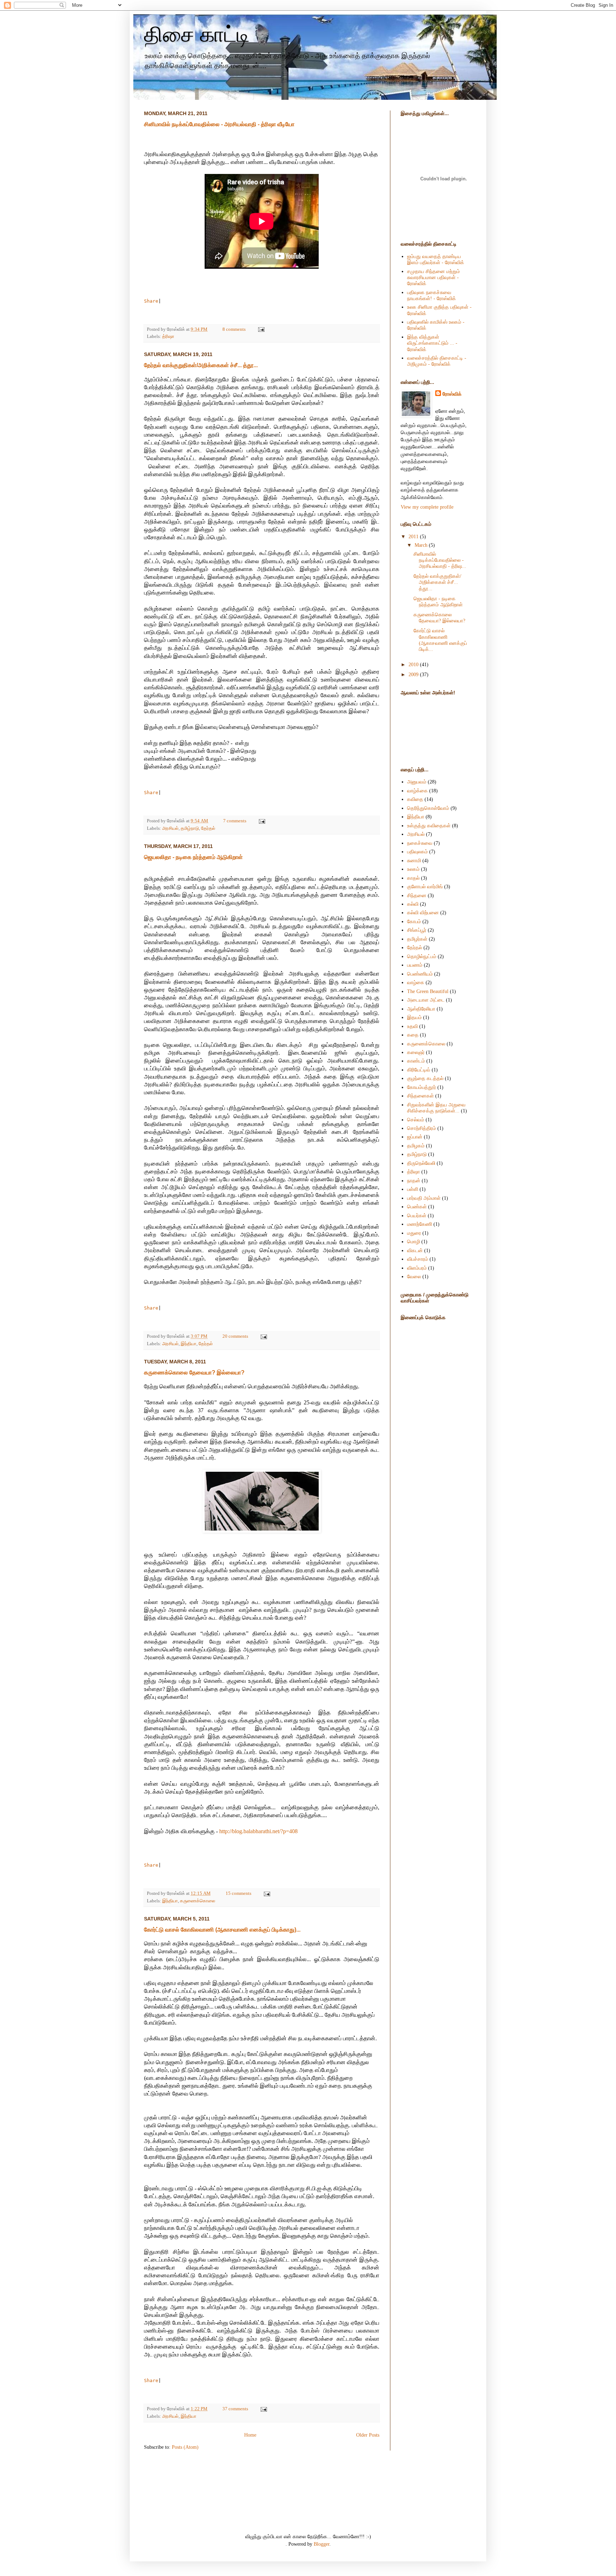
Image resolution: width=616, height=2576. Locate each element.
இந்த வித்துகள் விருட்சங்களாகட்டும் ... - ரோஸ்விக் (432, 343)
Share (151, 301)
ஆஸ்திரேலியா (421, 1009)
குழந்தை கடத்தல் (425, 1078)
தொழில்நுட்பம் (422, 956)
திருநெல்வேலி (421, 1163)
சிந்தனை (417, 895)
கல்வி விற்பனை (423, 912)
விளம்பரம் (417, 1268)
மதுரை (414, 1233)
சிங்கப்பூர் (417, 930)
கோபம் (414, 921)
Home (250, 2435)
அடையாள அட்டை (426, 1000)
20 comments (235, 1336)
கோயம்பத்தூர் (422, 1087)
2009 (414, 674)
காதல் (413, 878)
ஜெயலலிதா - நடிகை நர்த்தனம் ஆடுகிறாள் (193, 857)
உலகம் (413, 869)
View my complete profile (427, 507)
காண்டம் (416, 1061)
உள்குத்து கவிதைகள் (429, 826)
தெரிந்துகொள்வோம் (428, 808)
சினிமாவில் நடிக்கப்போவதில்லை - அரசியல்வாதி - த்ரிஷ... (440, 560)
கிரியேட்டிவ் (419, 1070)
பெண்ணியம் (420, 974)
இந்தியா (189, 1344)
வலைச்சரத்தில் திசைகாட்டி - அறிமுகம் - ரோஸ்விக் (437, 361)
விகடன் (415, 1250)
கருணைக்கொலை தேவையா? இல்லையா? (194, 1372)
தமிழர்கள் (417, 939)
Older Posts (368, 2435)
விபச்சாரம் (418, 1259)
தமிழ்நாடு (190, 828)
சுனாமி (414, 860)
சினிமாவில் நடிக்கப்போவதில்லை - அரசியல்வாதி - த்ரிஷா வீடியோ (219, 124)
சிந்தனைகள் (420, 1096)
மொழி (414, 1241)
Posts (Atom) (185, 2447)
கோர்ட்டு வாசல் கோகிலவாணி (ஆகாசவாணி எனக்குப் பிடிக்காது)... (222, 1930)
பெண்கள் (417, 1207)
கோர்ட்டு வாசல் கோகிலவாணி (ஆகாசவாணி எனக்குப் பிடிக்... (440, 640)
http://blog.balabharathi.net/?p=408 (258, 1831)
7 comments (235, 821)
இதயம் (414, 1017)
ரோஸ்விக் (452, 394)
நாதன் (414, 1181)
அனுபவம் (417, 782)
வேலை (414, 1276)
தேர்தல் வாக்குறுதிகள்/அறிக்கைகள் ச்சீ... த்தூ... (201, 365)
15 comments (238, 1893)
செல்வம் (416, 1120)
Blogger (322, 2544)
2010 (414, 664)
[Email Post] (260, 329)
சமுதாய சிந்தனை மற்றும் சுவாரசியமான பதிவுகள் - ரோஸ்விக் (433, 277)
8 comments (234, 329)
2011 (414, 536)
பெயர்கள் (417, 1215)
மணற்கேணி (420, 1224)
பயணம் (415, 965)
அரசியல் (170, 828)
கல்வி (413, 904)
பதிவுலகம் (417, 852)
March (422, 545)
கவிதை (415, 799)
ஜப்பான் (415, 1137)
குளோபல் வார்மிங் (425, 886)
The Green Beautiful (428, 991)
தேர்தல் (208, 828)
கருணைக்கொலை (198, 1901)
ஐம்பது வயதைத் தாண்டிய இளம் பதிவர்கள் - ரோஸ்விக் (436, 259)
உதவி (412, 1026)
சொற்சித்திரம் (422, 1128)
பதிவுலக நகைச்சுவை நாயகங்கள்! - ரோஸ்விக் (432, 295)
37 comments (235, 2409)
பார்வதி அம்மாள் (424, 1198)
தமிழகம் (416, 1146)
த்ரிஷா (168, 336)
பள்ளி (413, 1189)
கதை (413, 1035)
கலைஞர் (416, 1052)
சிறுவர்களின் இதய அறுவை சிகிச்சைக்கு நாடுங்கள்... (436, 1108)
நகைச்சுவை (420, 843)
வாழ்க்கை (417, 791)
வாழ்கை (416, 982)
